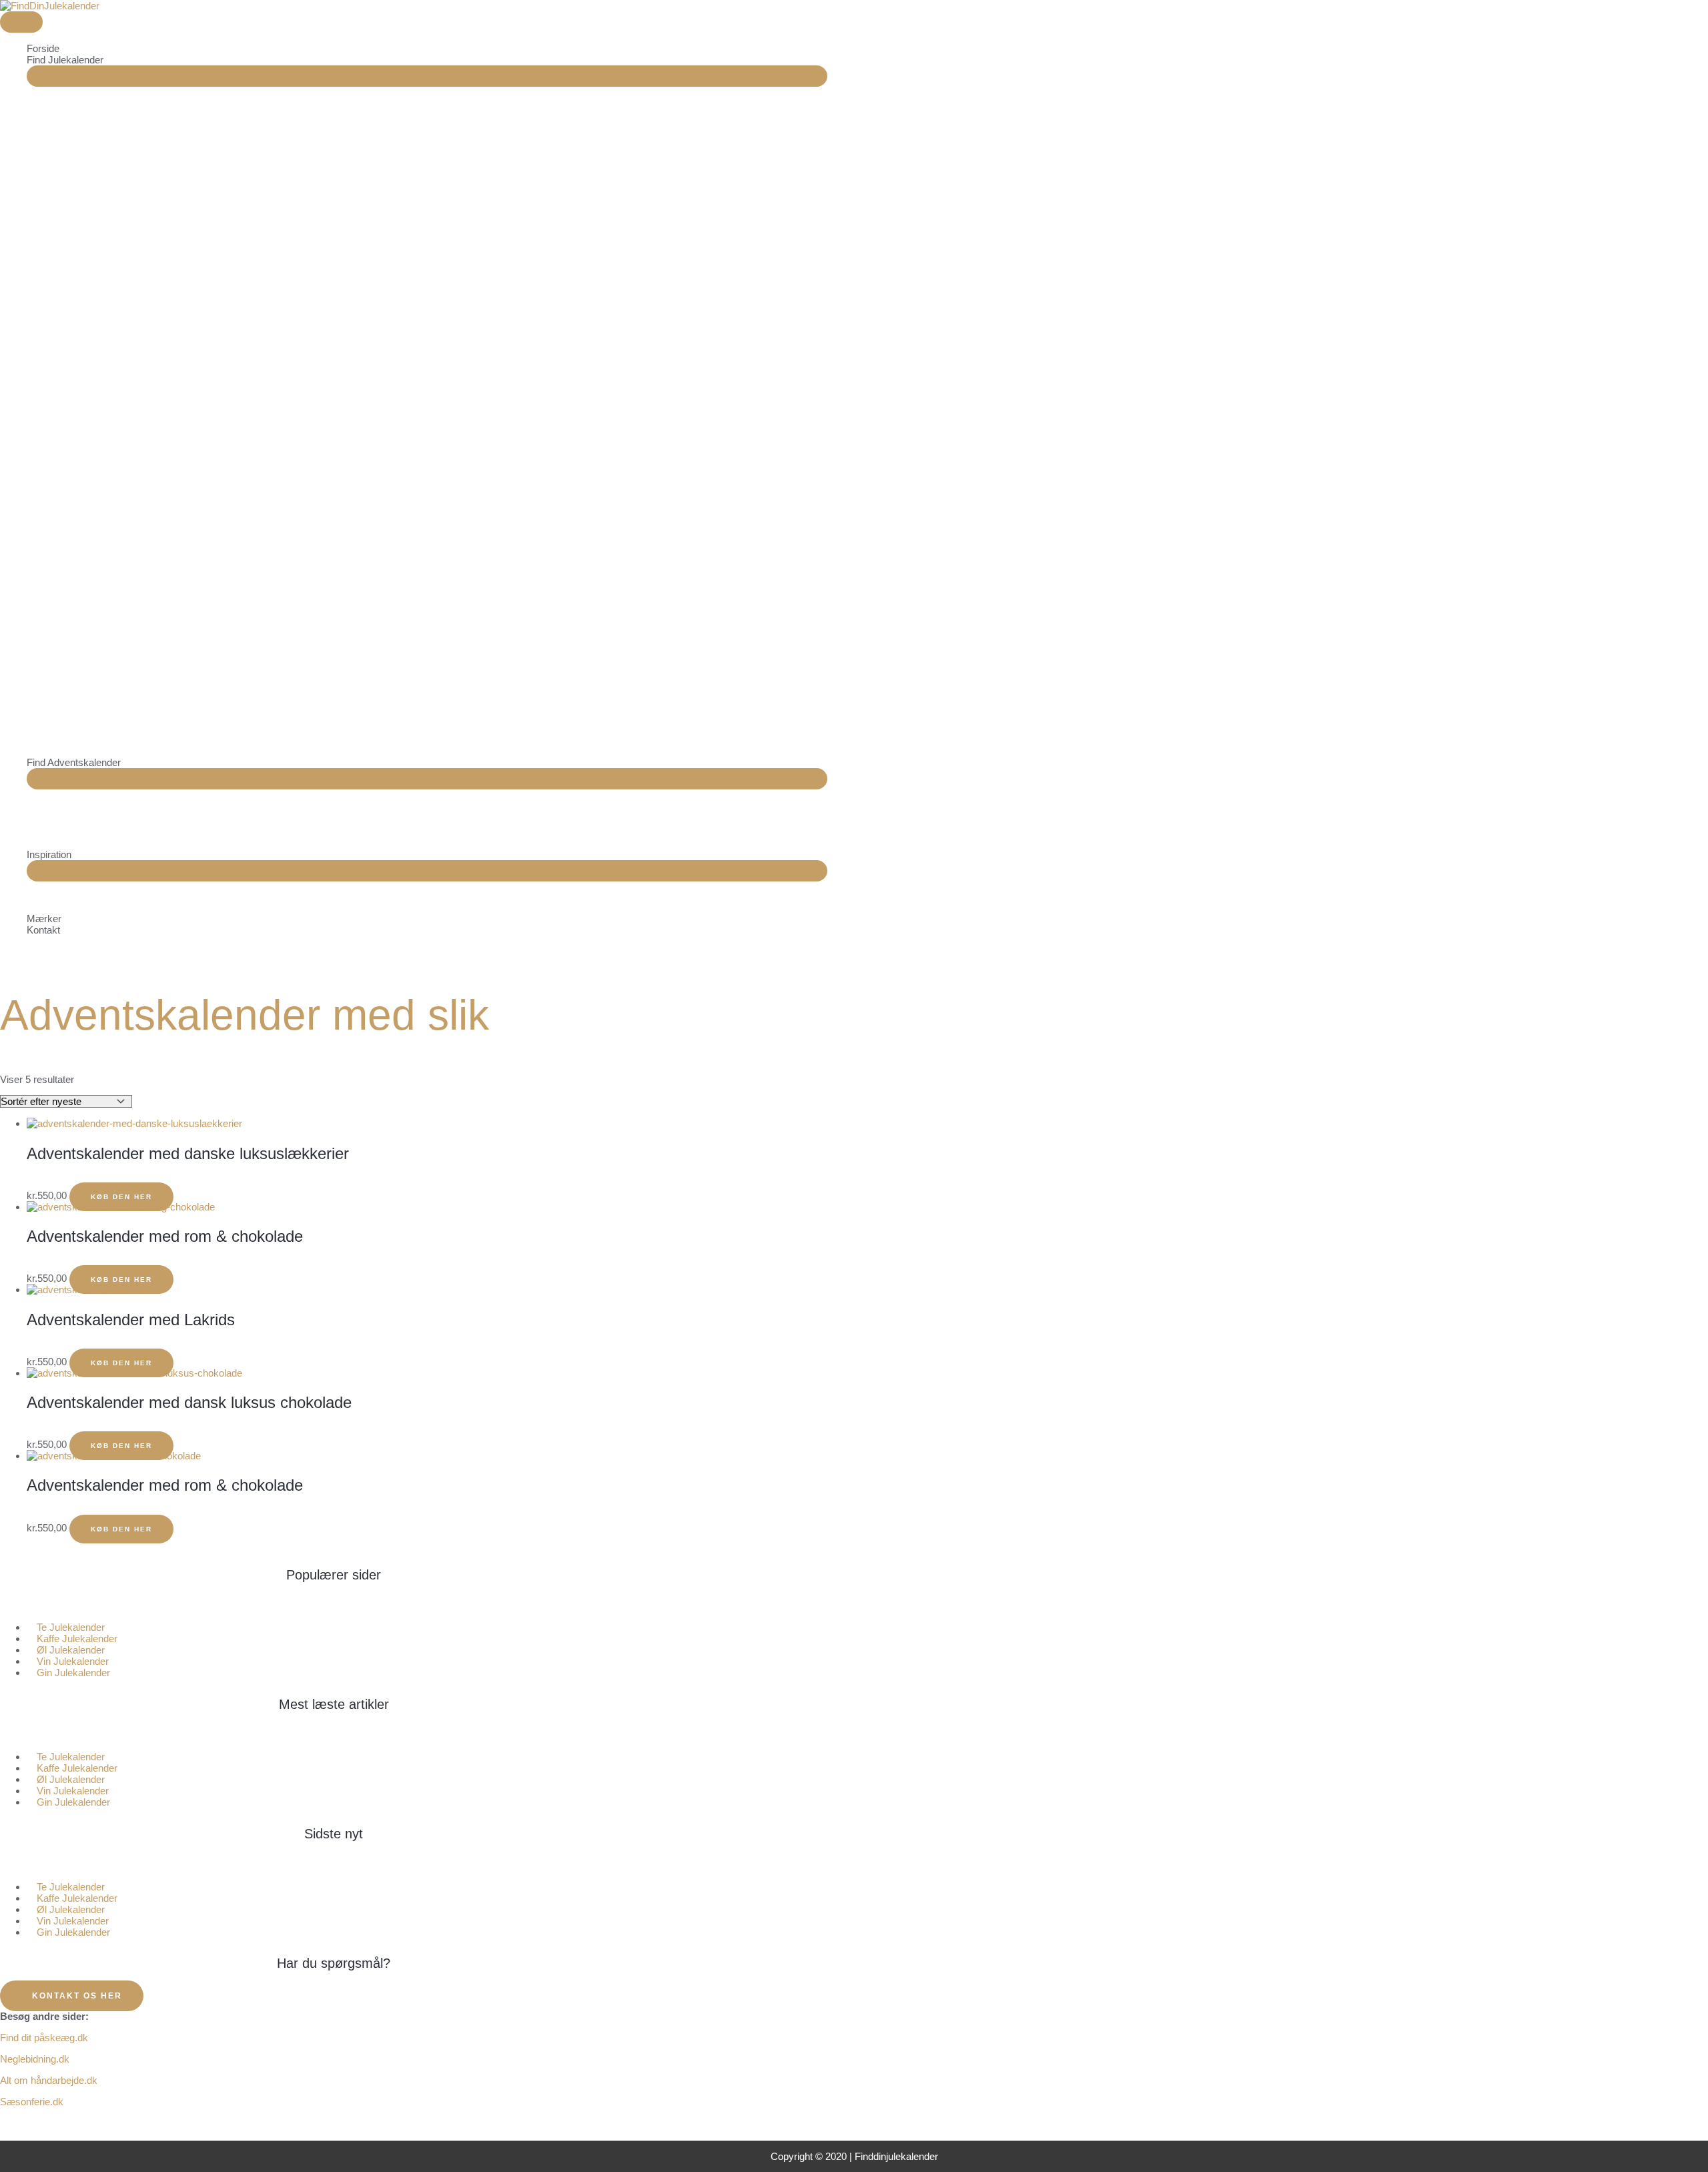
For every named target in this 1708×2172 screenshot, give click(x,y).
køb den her (121, 1197)
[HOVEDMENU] (21, 22)
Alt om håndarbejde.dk (49, 2080)
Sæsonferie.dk (32, 2102)
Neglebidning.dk (35, 2059)
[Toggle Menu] (427, 76)
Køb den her (121, 1363)
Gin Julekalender (73, 1673)
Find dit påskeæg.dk (44, 2038)
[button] (334, 1606)
